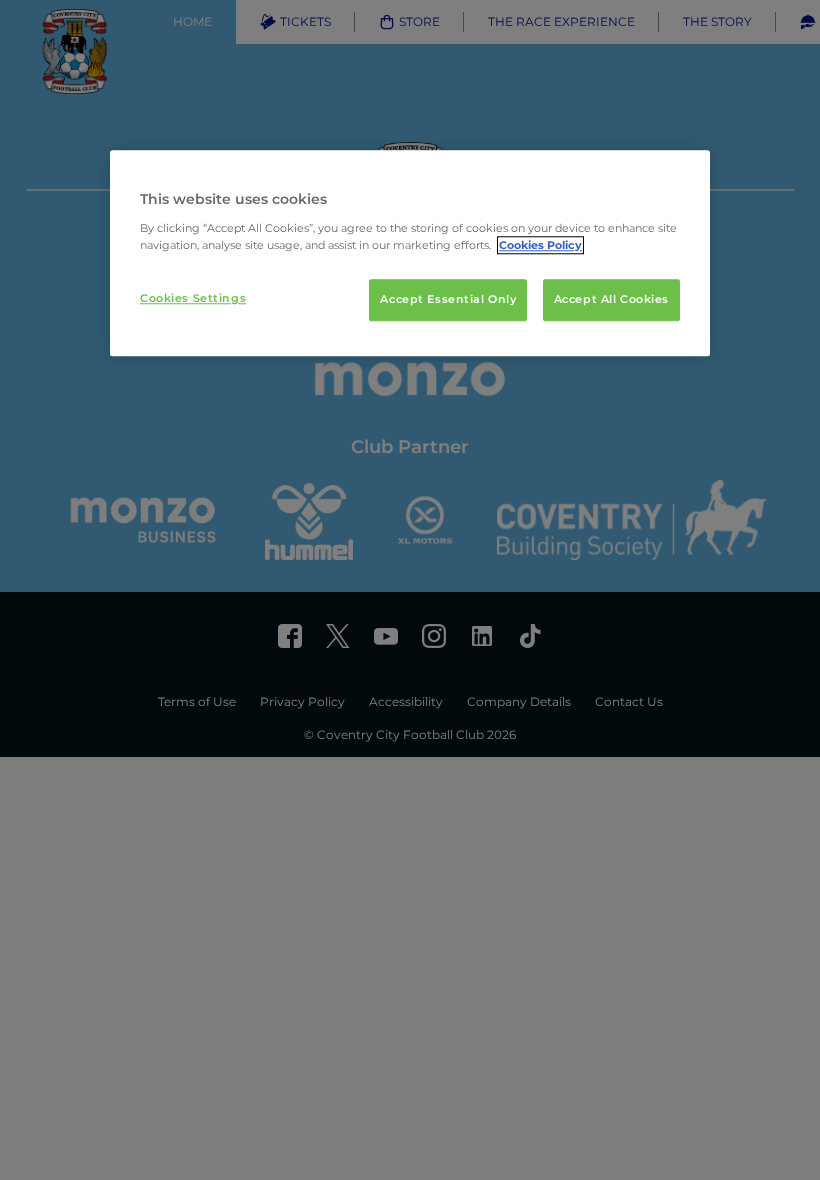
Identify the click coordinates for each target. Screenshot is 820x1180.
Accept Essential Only (448, 299)
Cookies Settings (193, 298)
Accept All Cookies (611, 299)
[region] (410, 253)
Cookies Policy (540, 245)
